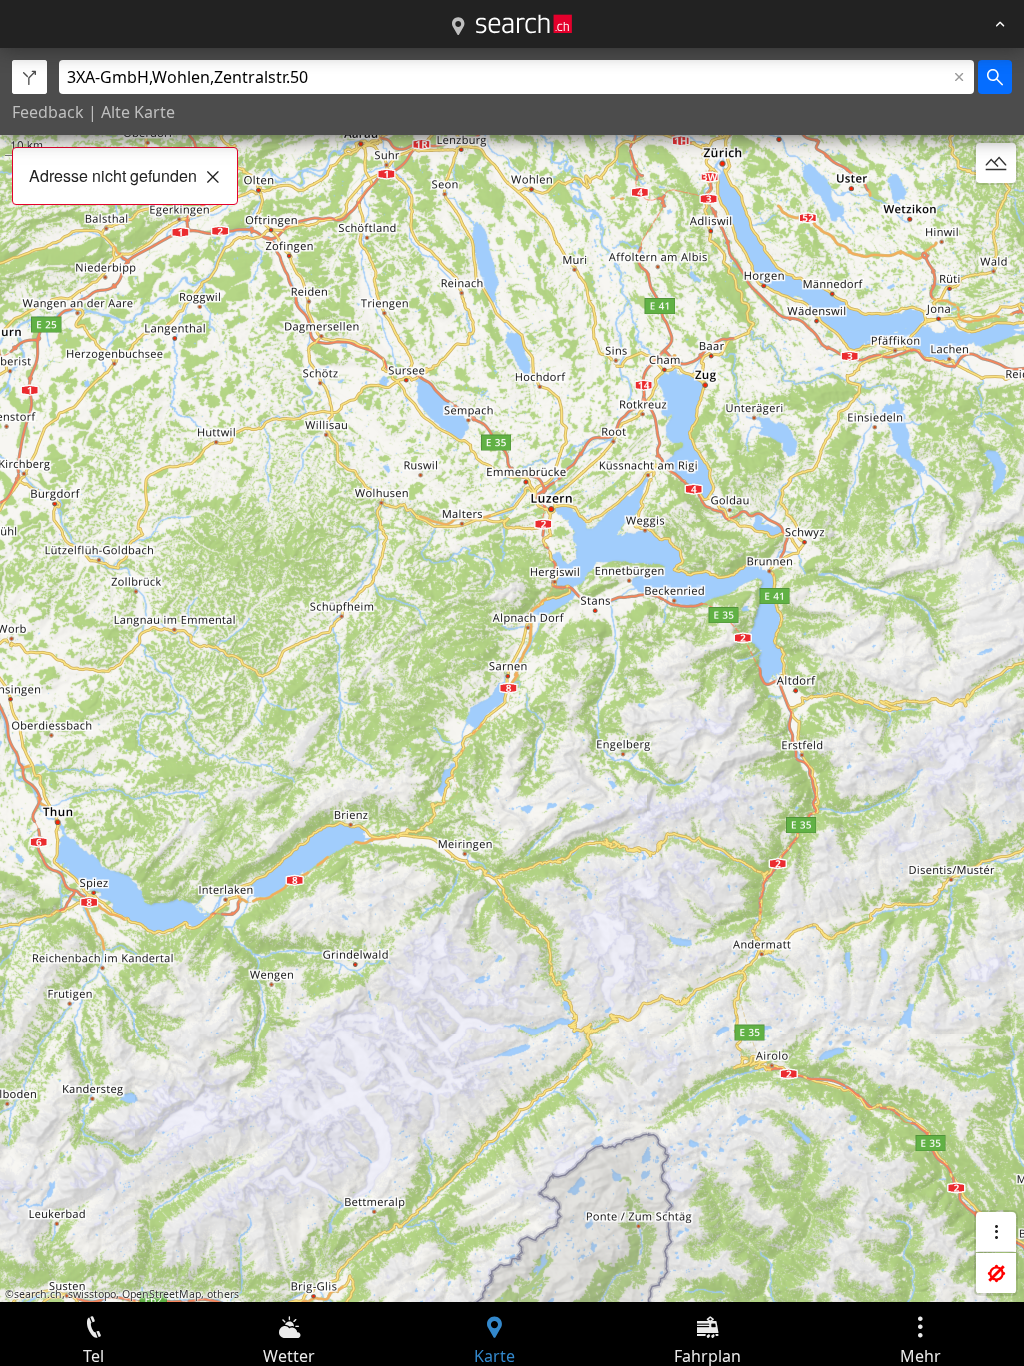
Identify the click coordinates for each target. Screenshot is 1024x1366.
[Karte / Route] (458, 27)
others (223, 1294)
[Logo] (524, 24)
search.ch (38, 1294)
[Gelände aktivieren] (996, 163)
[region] (512, 675)
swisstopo (92, 1294)
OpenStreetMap (161, 1294)
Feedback (48, 112)
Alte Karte (138, 112)
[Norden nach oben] (996, 211)
